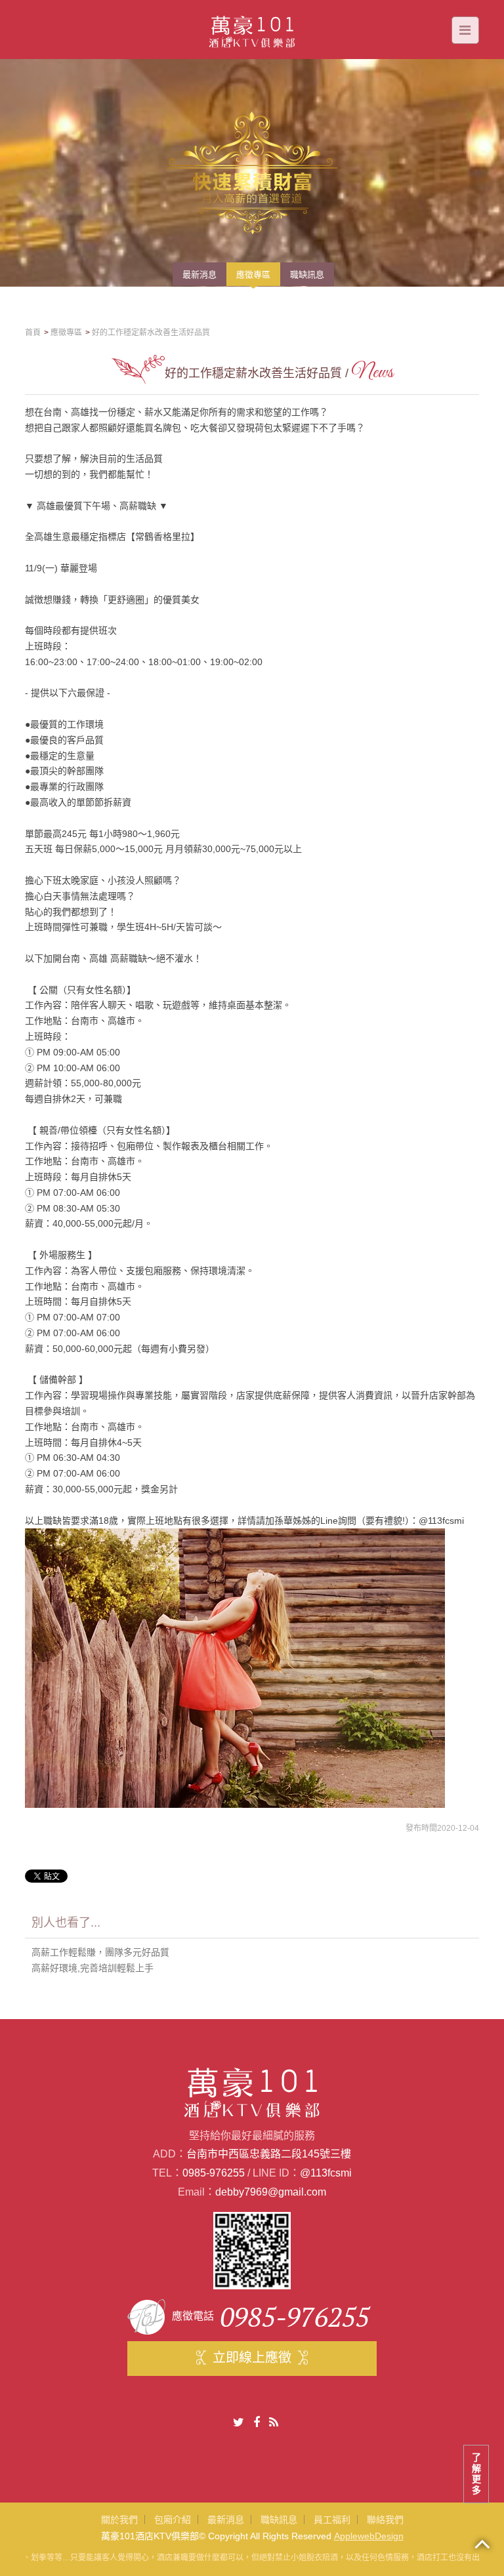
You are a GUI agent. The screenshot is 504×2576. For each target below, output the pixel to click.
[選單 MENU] (465, 30)
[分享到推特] (239, 2423)
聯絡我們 (385, 2520)
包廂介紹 (173, 2520)
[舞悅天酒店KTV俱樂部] (252, 29)
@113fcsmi (326, 2173)
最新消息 (226, 2520)
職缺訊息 (279, 2520)
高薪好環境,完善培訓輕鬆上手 (93, 1968)
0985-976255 (214, 2173)
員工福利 (332, 2520)
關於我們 (119, 2520)
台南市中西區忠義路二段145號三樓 (269, 2154)
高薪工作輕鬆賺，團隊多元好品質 (100, 1952)
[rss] (274, 2423)
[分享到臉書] (257, 2423)
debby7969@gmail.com (271, 2192)
